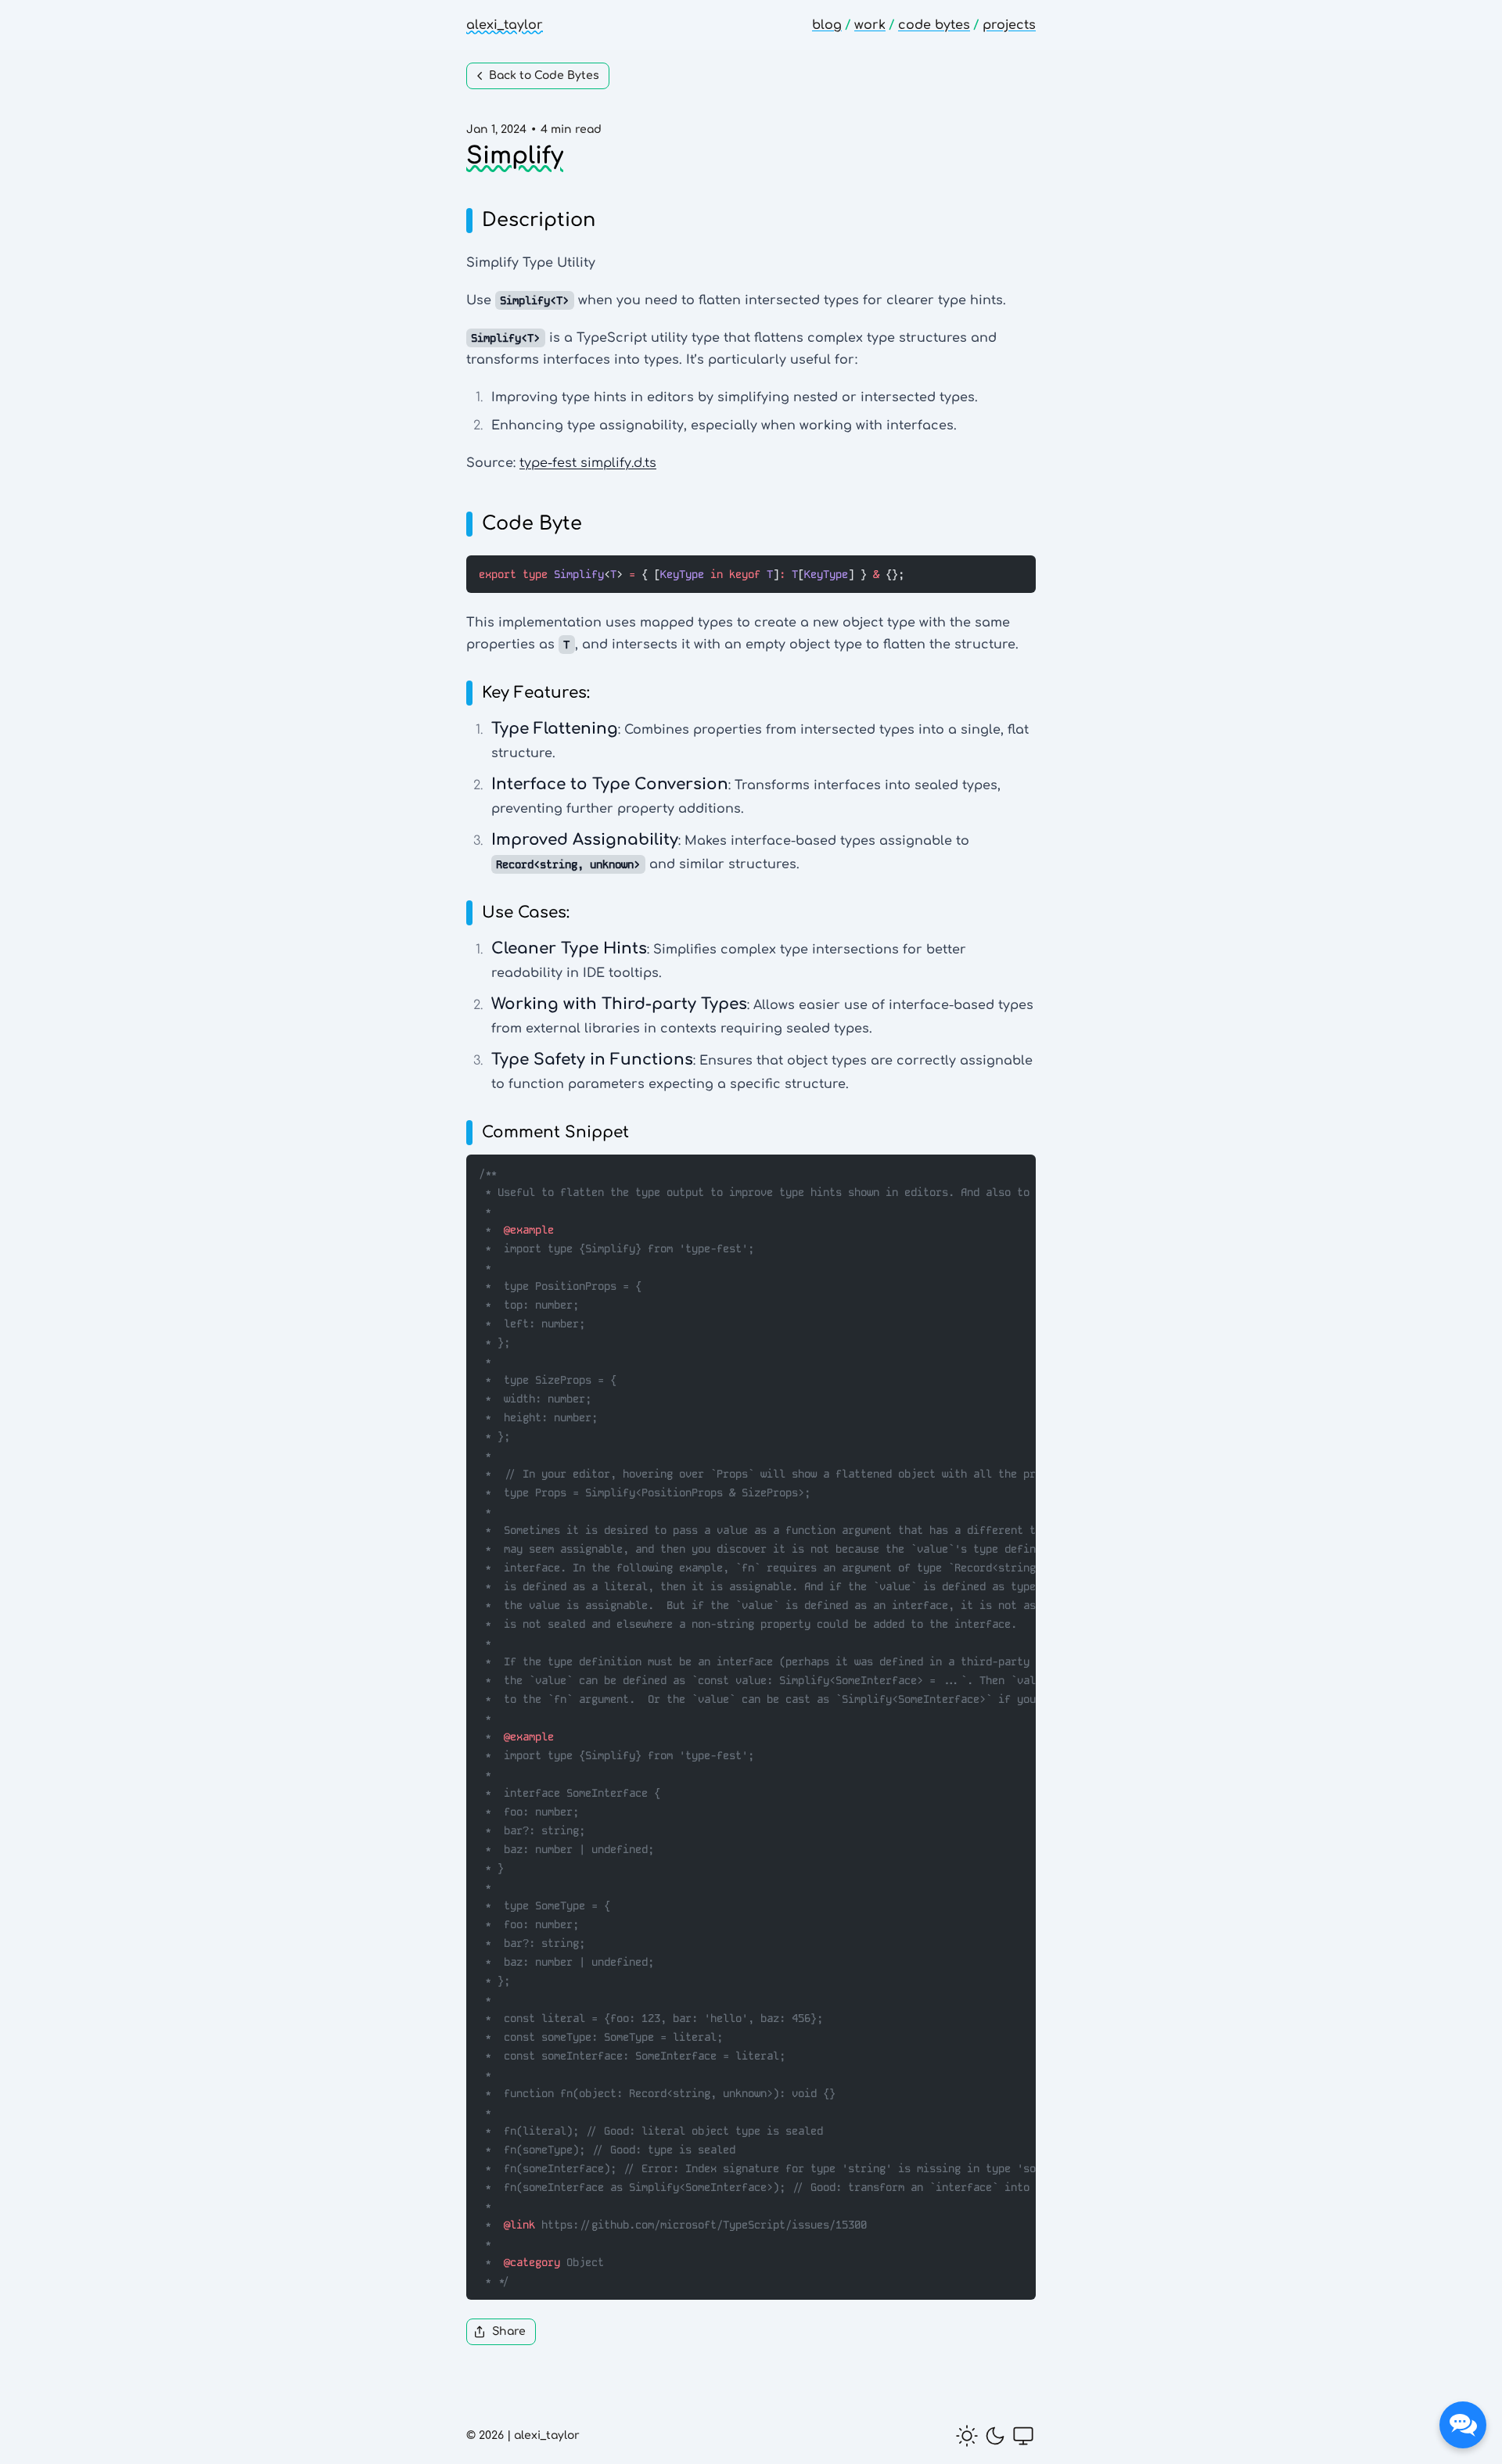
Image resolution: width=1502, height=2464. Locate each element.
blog (827, 25)
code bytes (934, 25)
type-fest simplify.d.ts (588, 463)
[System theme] (1023, 2436)
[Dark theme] (995, 2436)
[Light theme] (967, 2436)
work (870, 25)
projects (1009, 25)
